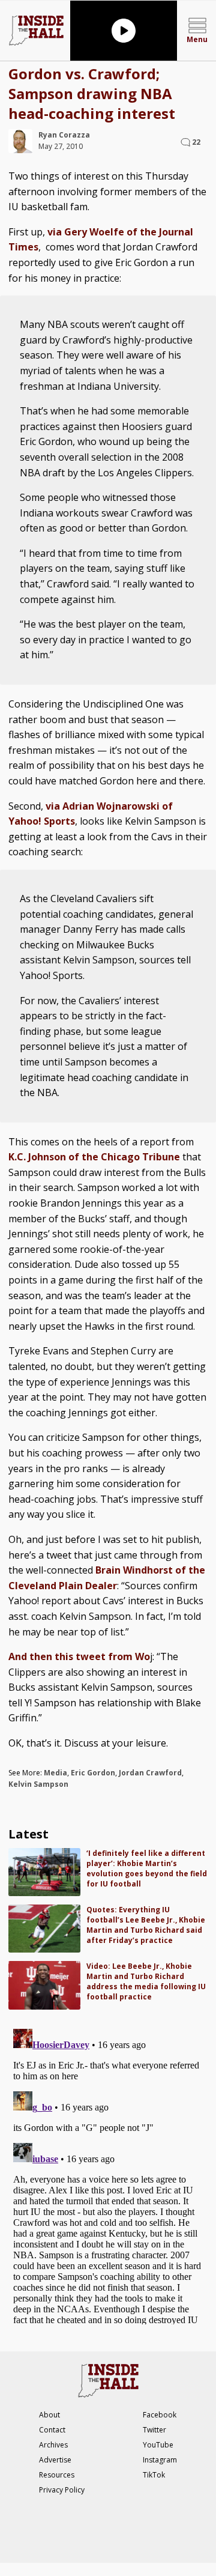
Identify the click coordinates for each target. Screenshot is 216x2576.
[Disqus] (108, 2174)
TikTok (154, 2475)
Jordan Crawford (150, 1773)
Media (55, 1773)
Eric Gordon (93, 1773)
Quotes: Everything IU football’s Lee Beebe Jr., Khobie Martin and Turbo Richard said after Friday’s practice (146, 1925)
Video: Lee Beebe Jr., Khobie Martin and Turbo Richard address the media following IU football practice (146, 1981)
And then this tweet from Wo (79, 1656)
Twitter (154, 2430)
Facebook (160, 2415)
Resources (57, 2475)
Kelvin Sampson (38, 1784)
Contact (52, 2430)
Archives (53, 2445)
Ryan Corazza (64, 135)
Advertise (55, 2460)
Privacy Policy (62, 2490)
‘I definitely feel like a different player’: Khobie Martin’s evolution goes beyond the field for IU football (147, 1868)
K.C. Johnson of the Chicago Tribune (94, 1157)
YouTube (158, 2445)
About (49, 2415)
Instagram (160, 2460)
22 (196, 142)
